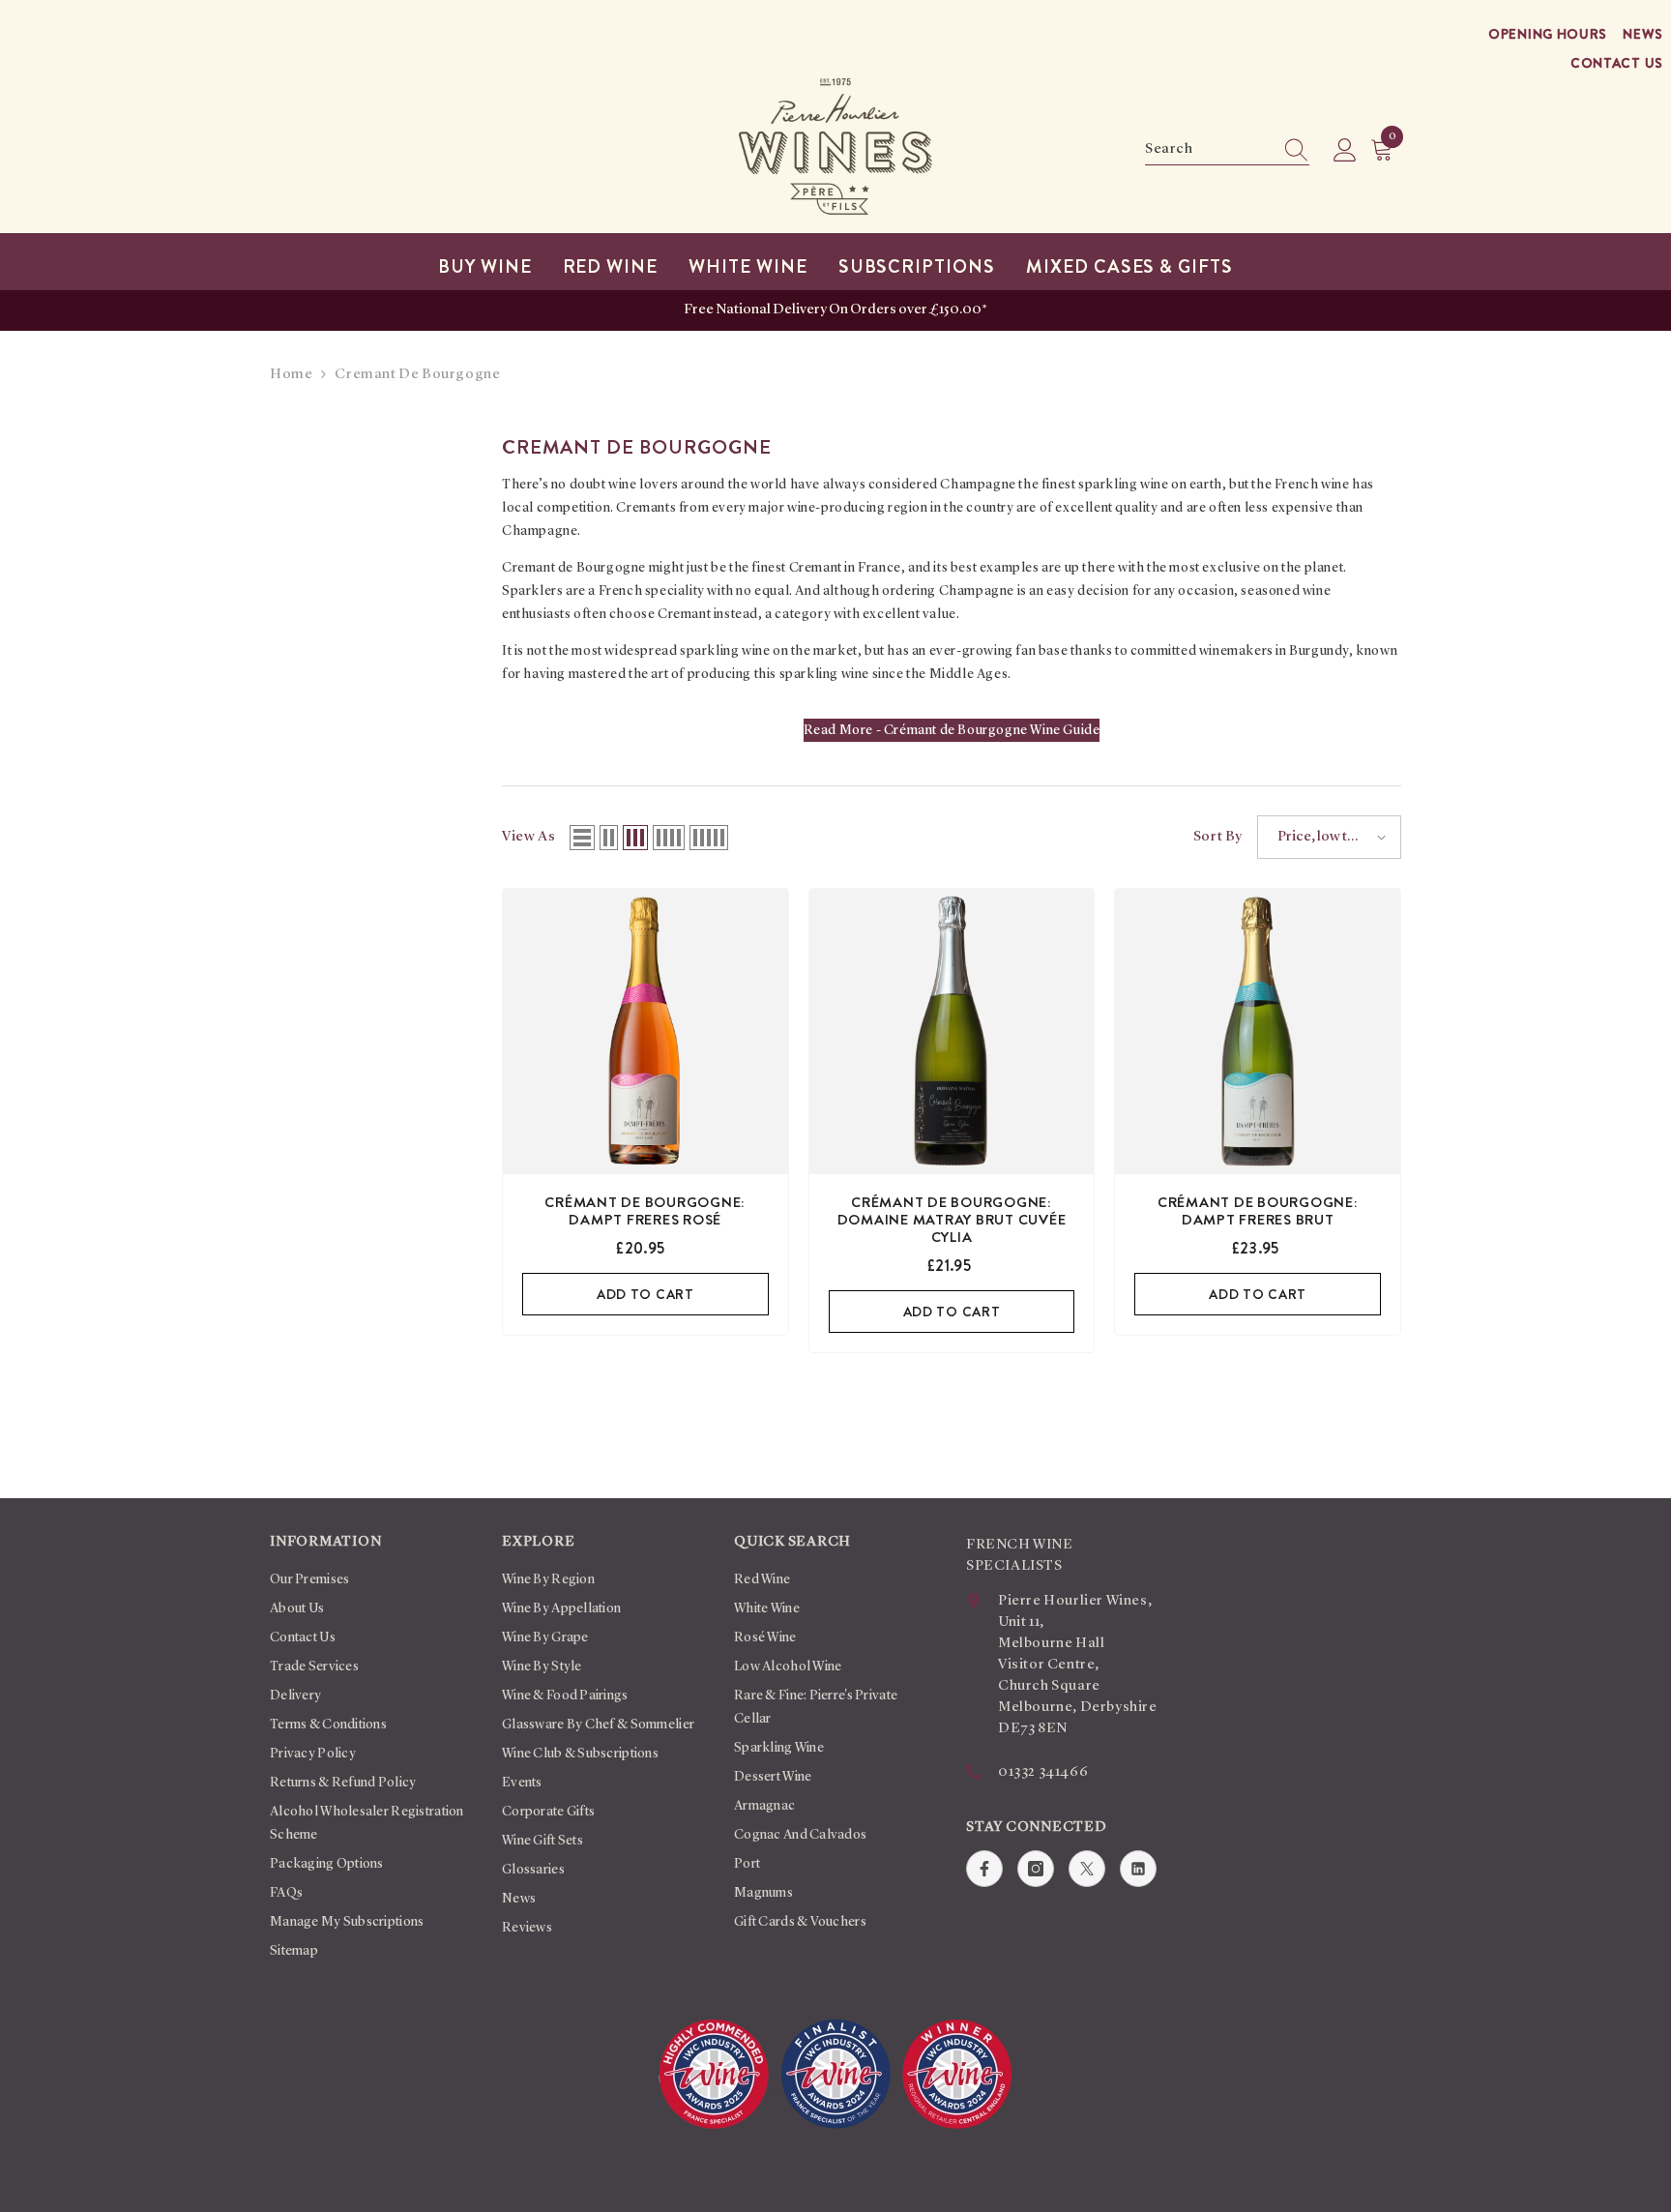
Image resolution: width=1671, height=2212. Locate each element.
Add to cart (645, 1294)
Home (291, 375)
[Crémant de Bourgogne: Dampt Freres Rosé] (645, 1032)
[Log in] (1345, 151)
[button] (582, 838)
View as (528, 837)
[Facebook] (984, 1869)
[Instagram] (1036, 1869)
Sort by (1218, 837)
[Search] (1227, 150)
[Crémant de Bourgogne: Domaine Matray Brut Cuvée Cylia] (952, 1032)
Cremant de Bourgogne (417, 375)
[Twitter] (1087, 1869)
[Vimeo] (1138, 1869)
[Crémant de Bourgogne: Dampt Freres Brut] (1258, 1032)
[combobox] (1209, 150)
